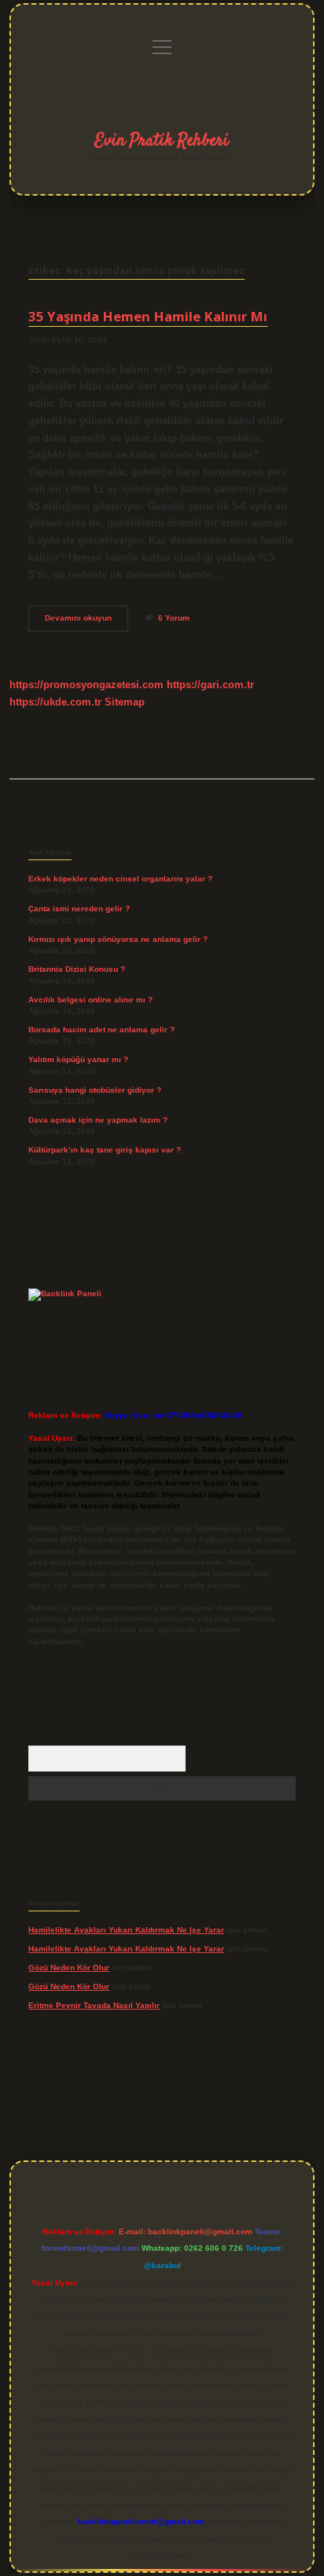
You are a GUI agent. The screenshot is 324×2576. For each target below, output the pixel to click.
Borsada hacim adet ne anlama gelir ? (101, 1030)
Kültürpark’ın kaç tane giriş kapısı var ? (105, 1150)
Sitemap (125, 702)
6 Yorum (174, 618)
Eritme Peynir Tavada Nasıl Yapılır (94, 2005)
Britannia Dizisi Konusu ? (77, 969)
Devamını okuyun (87, 622)
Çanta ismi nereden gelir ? (79, 909)
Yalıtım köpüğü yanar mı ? (78, 1059)
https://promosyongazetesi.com (87, 685)
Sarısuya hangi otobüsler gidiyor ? (95, 1090)
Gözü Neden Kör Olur (69, 1968)
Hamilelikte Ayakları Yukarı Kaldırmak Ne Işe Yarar (126, 1930)
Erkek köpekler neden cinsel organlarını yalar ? (120, 879)
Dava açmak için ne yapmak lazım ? (98, 1120)
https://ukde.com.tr (55, 702)
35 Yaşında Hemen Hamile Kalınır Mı (148, 316)
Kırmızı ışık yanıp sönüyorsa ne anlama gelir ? (118, 939)
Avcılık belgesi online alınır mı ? (90, 1000)
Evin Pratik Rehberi (162, 141)
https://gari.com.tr (210, 685)
